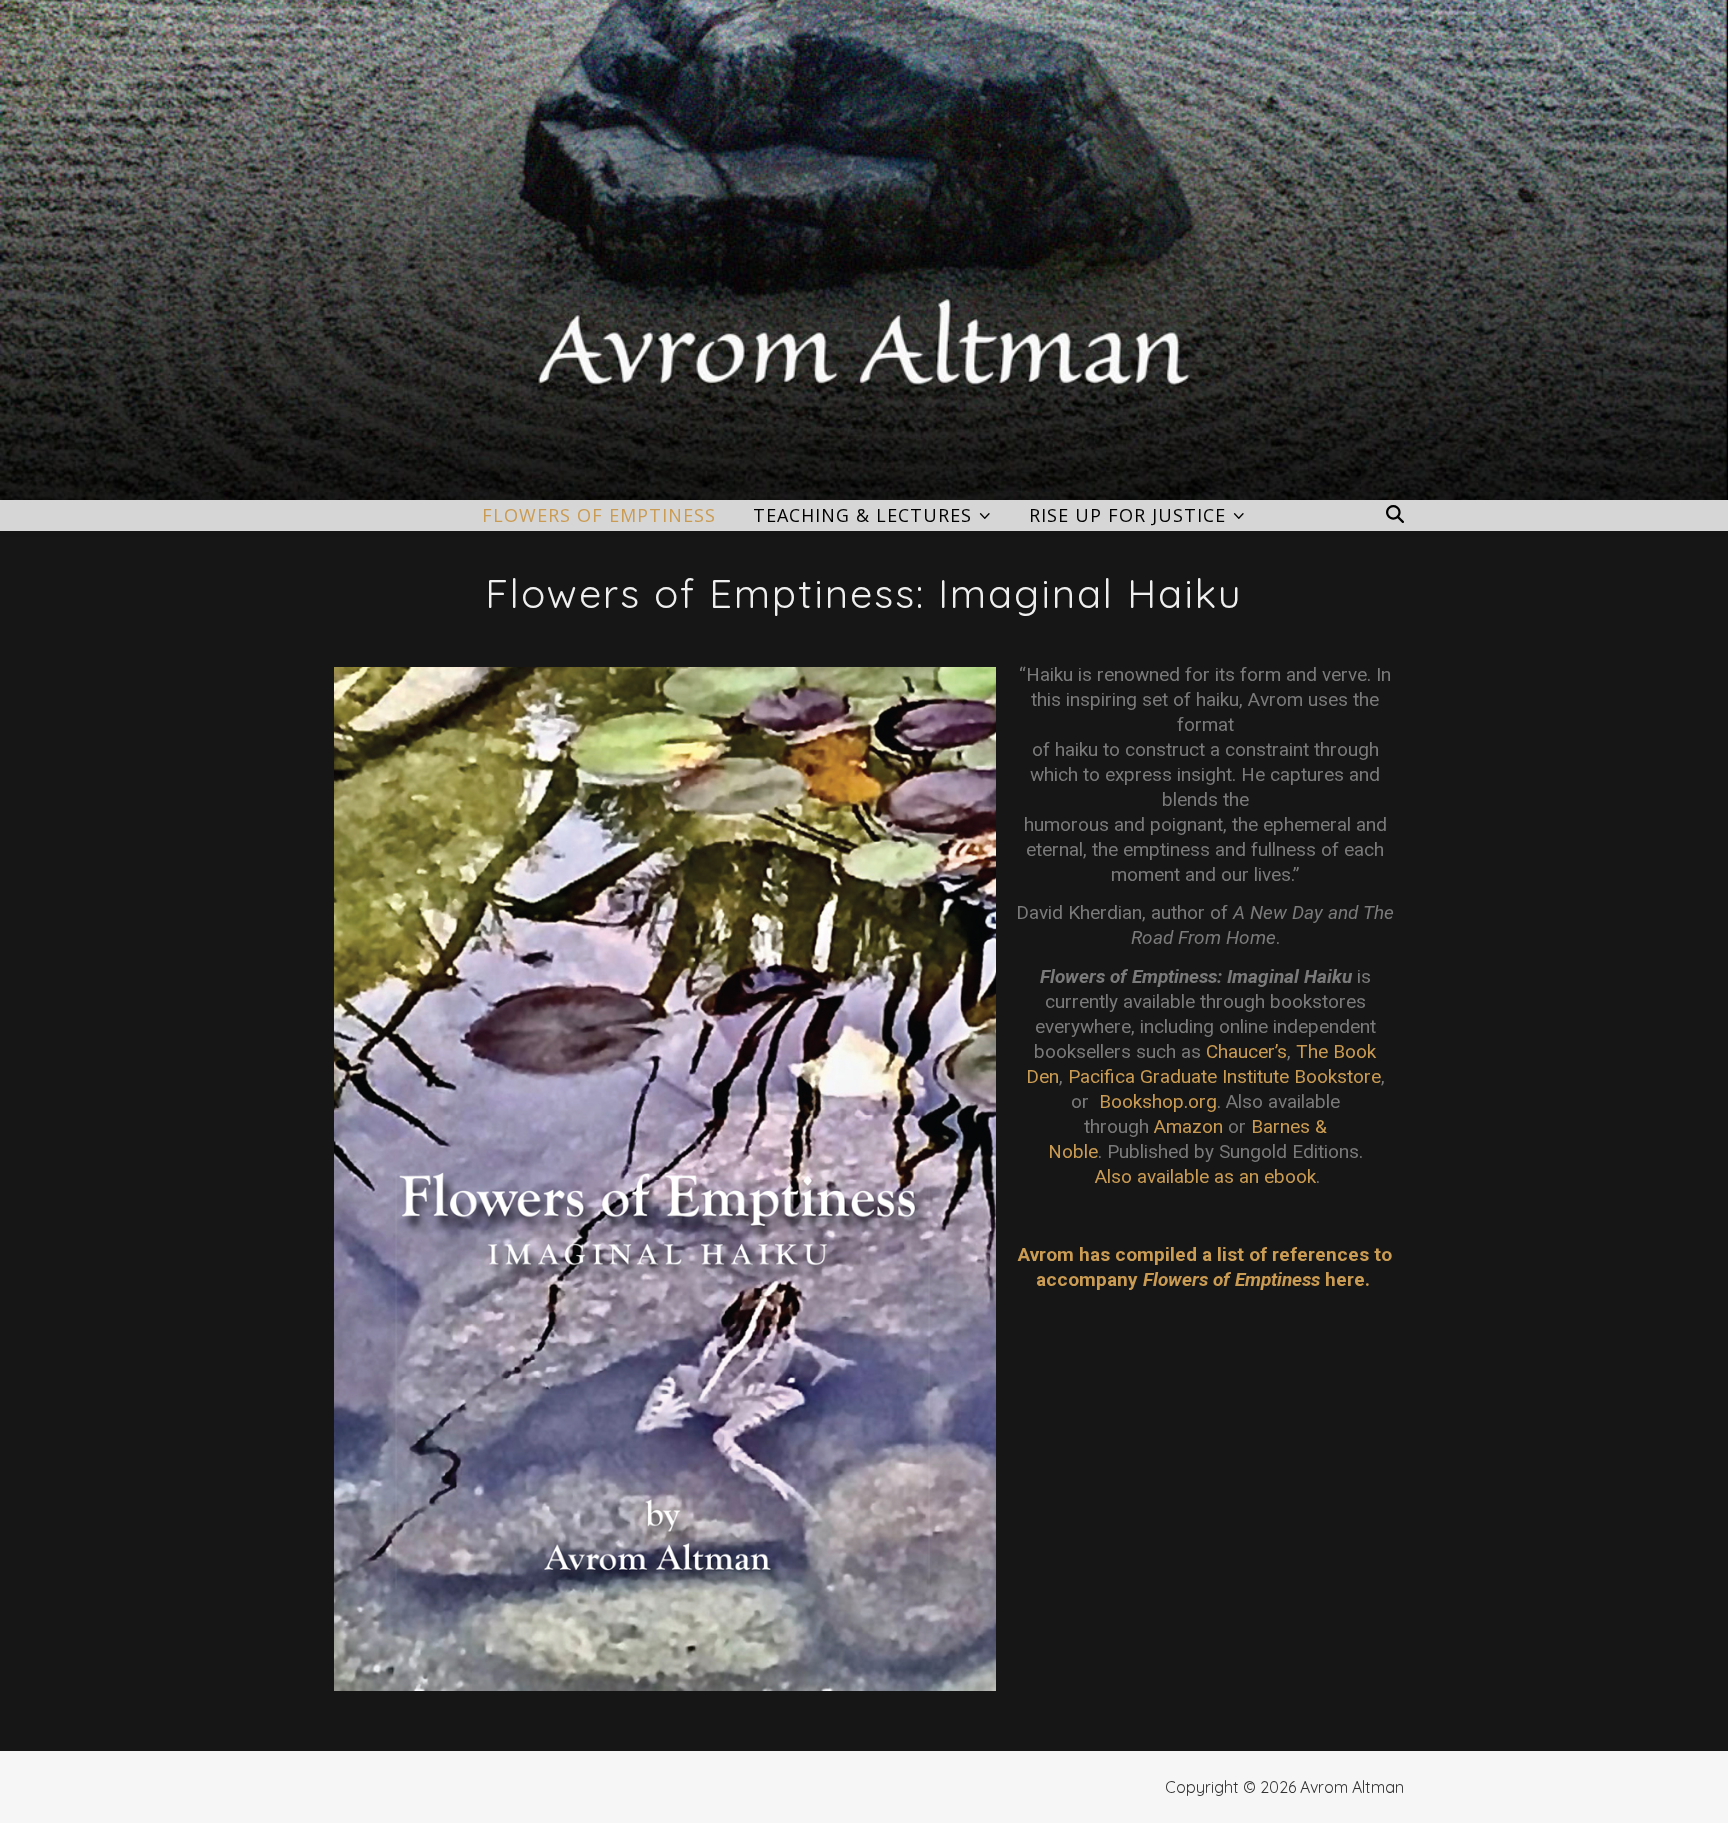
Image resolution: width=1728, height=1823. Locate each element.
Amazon (1188, 1126)
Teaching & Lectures (862, 515)
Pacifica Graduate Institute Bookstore (1224, 1076)
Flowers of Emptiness (599, 515)
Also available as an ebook (1205, 1176)
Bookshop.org (1158, 1101)
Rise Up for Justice (1127, 515)
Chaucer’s (1246, 1051)
